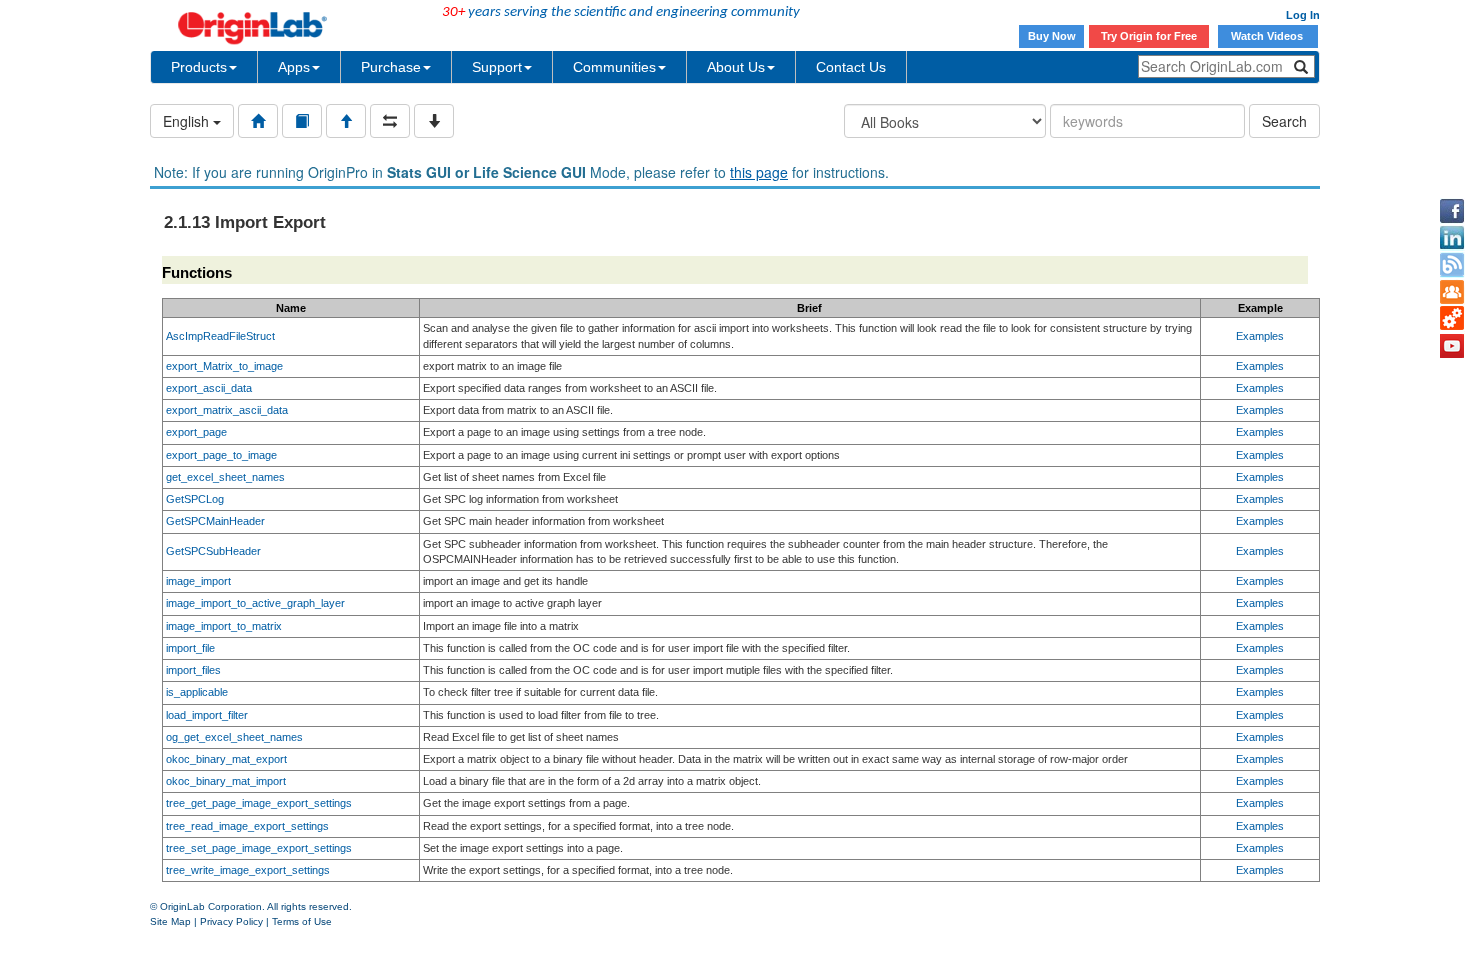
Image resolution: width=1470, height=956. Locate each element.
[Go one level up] (346, 121)
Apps (294, 67)
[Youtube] (1452, 346)
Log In (1303, 15)
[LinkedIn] (1452, 238)
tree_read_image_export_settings (247, 826)
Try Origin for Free (1149, 36)
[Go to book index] (302, 121)
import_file (190, 648)
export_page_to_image (221, 455)
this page (759, 172)
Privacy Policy (231, 921)
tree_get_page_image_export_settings (259, 803)
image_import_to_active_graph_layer (255, 603)
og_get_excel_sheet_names (234, 737)
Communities (614, 67)
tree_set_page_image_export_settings (259, 848)
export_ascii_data (209, 388)
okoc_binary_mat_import (226, 781)
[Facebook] (1452, 211)
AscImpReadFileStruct (220, 336)
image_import (198, 581)
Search (1284, 121)
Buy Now (1052, 36)
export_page (196, 432)
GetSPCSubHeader (213, 551)
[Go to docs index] (258, 121)
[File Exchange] (1452, 319)
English (188, 121)
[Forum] (1452, 292)
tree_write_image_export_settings (248, 870)
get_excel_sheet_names (225, 477)
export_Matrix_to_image (224, 366)
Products (199, 67)
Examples (1260, 336)
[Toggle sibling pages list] (390, 121)
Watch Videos (1268, 36)
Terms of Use (302, 921)
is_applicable (197, 692)
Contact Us (851, 67)
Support (497, 67)
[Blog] (1452, 265)
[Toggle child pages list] (434, 121)
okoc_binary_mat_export (226, 759)
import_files (193, 670)
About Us (736, 67)
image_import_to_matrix (224, 626)
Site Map (170, 921)
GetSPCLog (195, 499)
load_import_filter (207, 715)
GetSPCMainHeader (215, 521)
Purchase (391, 67)
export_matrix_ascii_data (227, 410)
